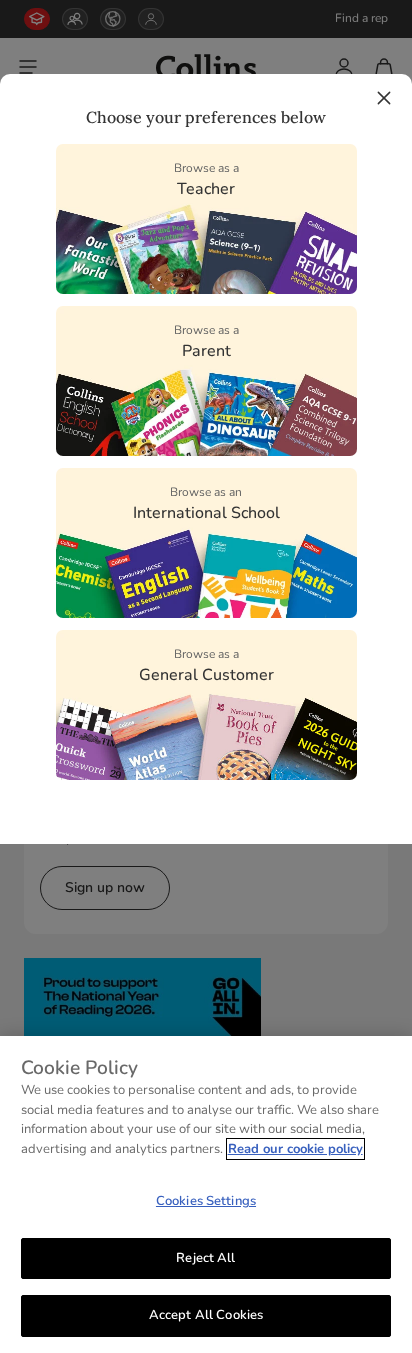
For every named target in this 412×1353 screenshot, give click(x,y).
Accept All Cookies (206, 1315)
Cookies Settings (206, 1201)
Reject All (205, 1258)
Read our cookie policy (295, 1149)
